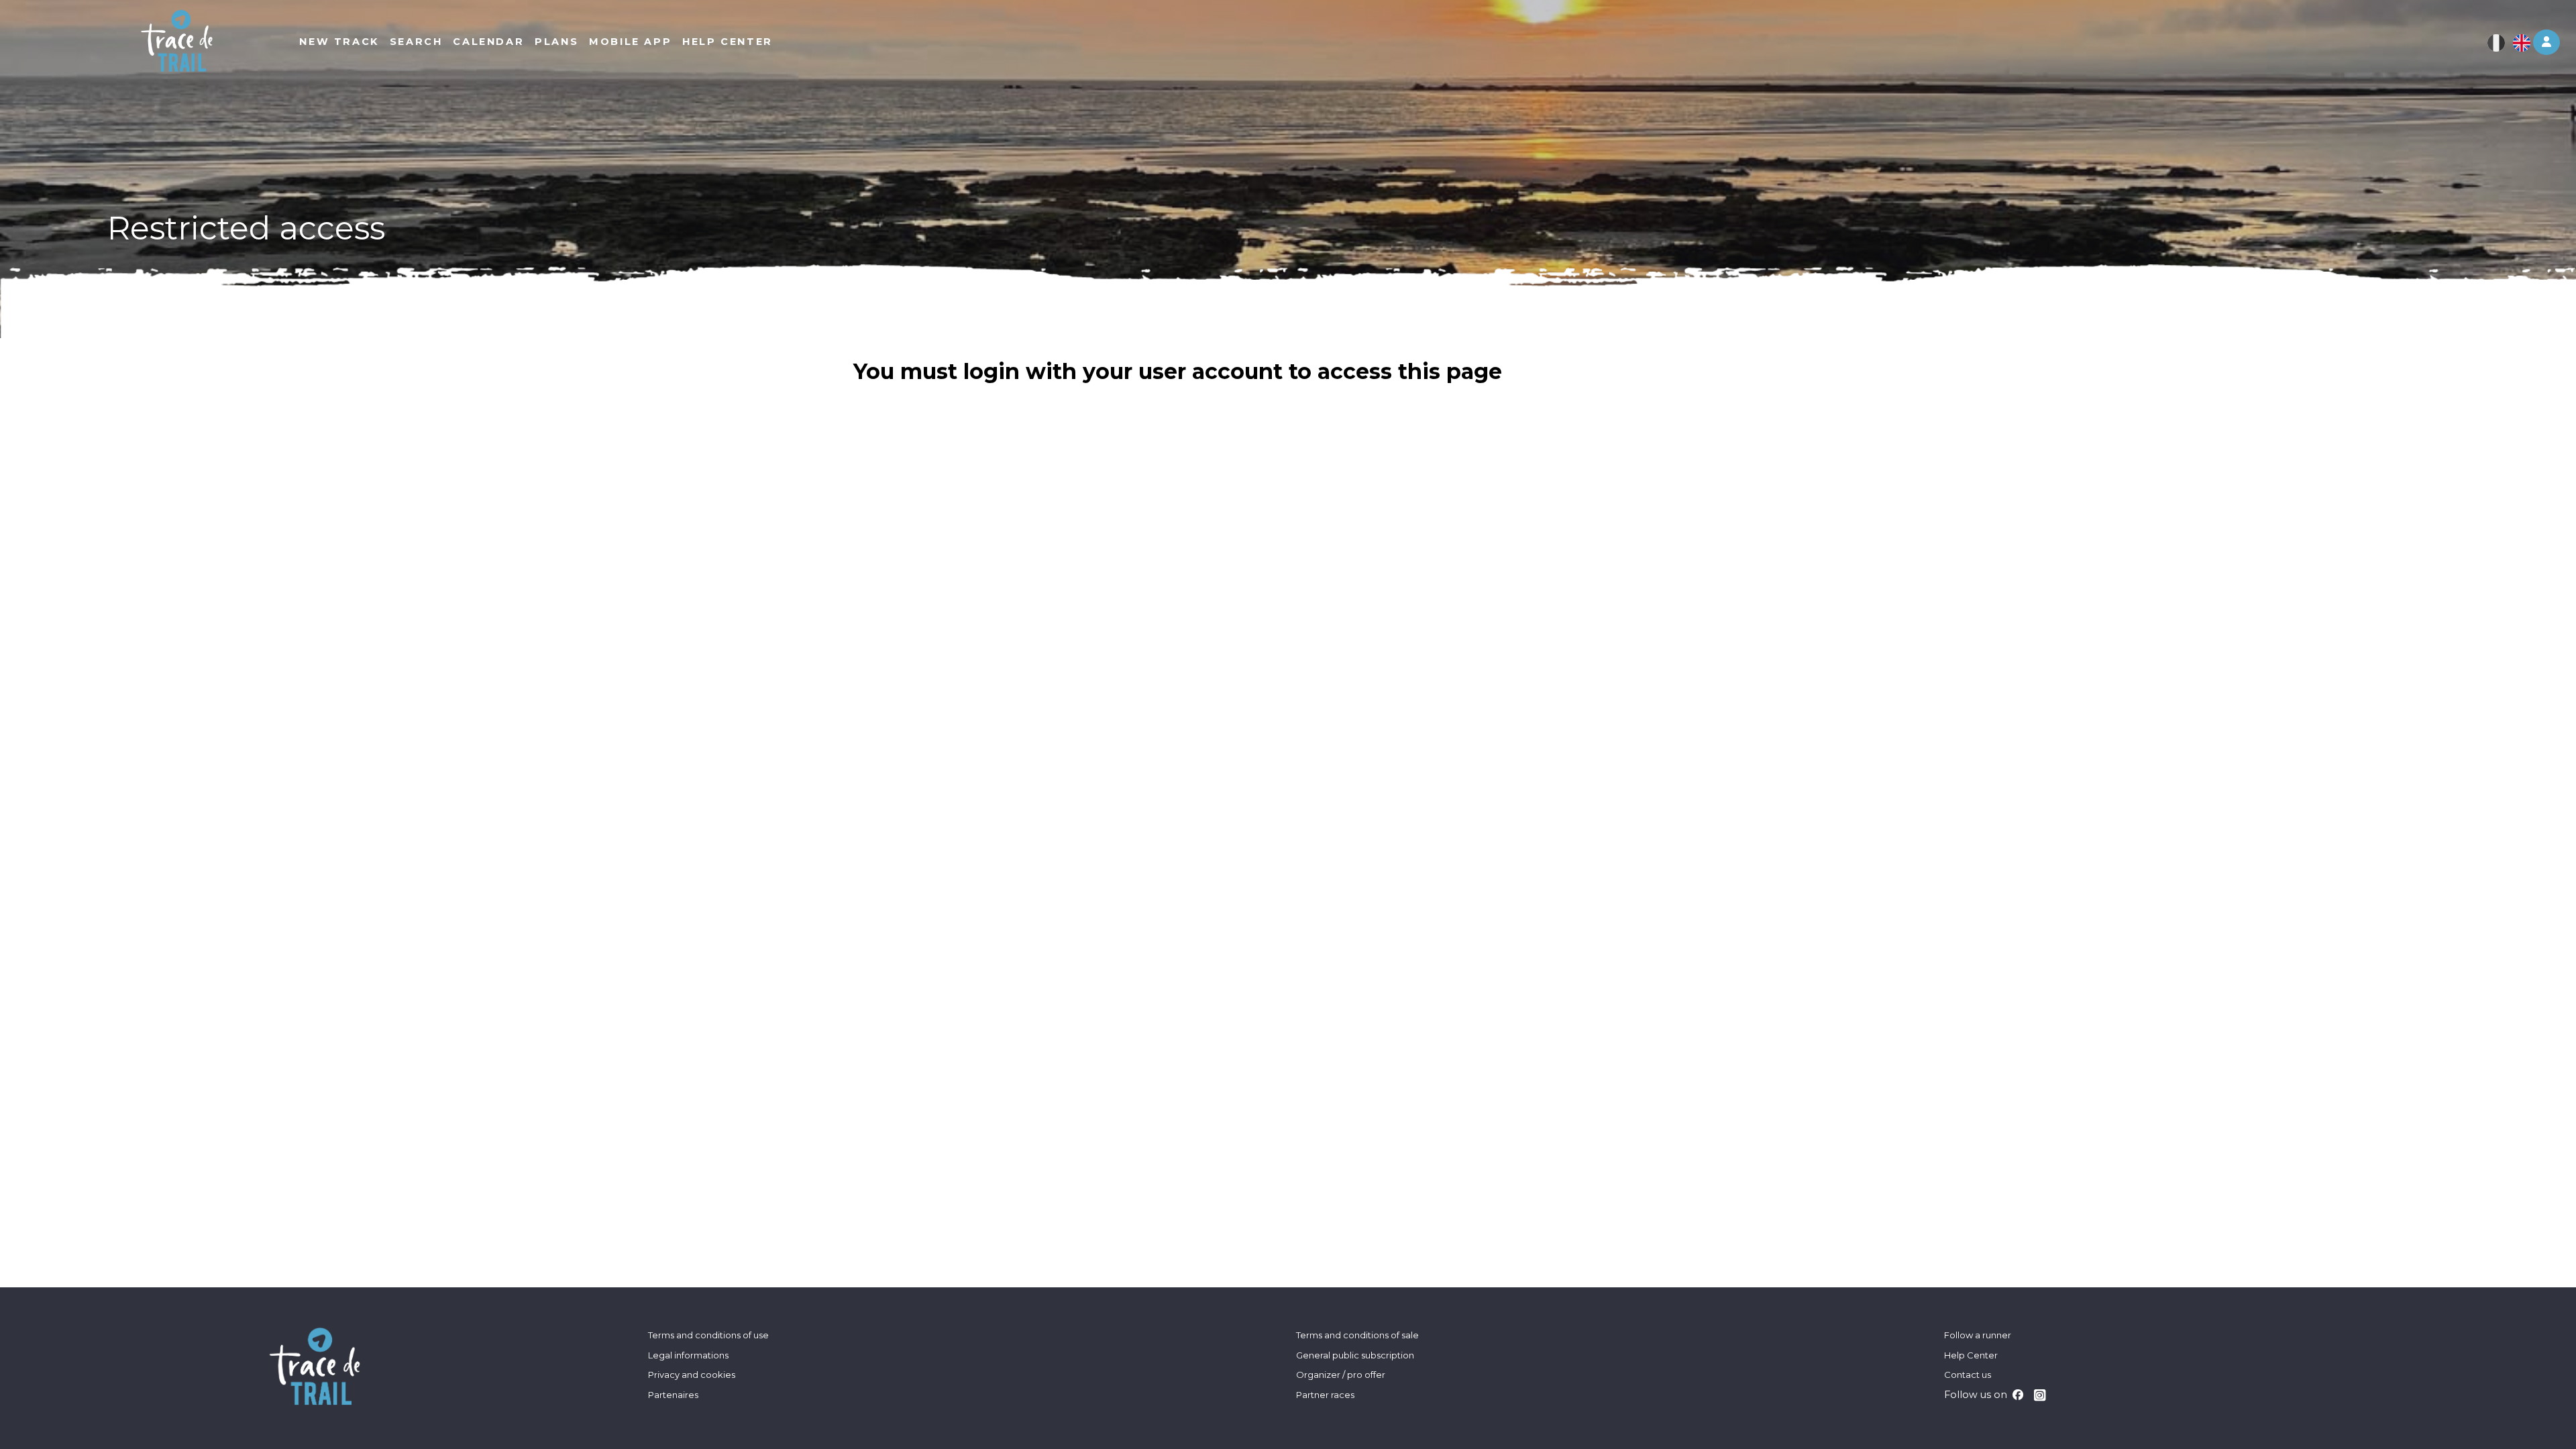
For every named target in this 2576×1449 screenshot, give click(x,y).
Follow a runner (1978, 1335)
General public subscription (1355, 1355)
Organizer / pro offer (1341, 1375)
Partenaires (673, 1395)
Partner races (1325, 1395)
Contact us (1968, 1375)
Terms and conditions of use (708, 1335)
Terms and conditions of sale (1357, 1335)
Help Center (1971, 1355)
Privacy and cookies (692, 1375)
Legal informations (688, 1355)
